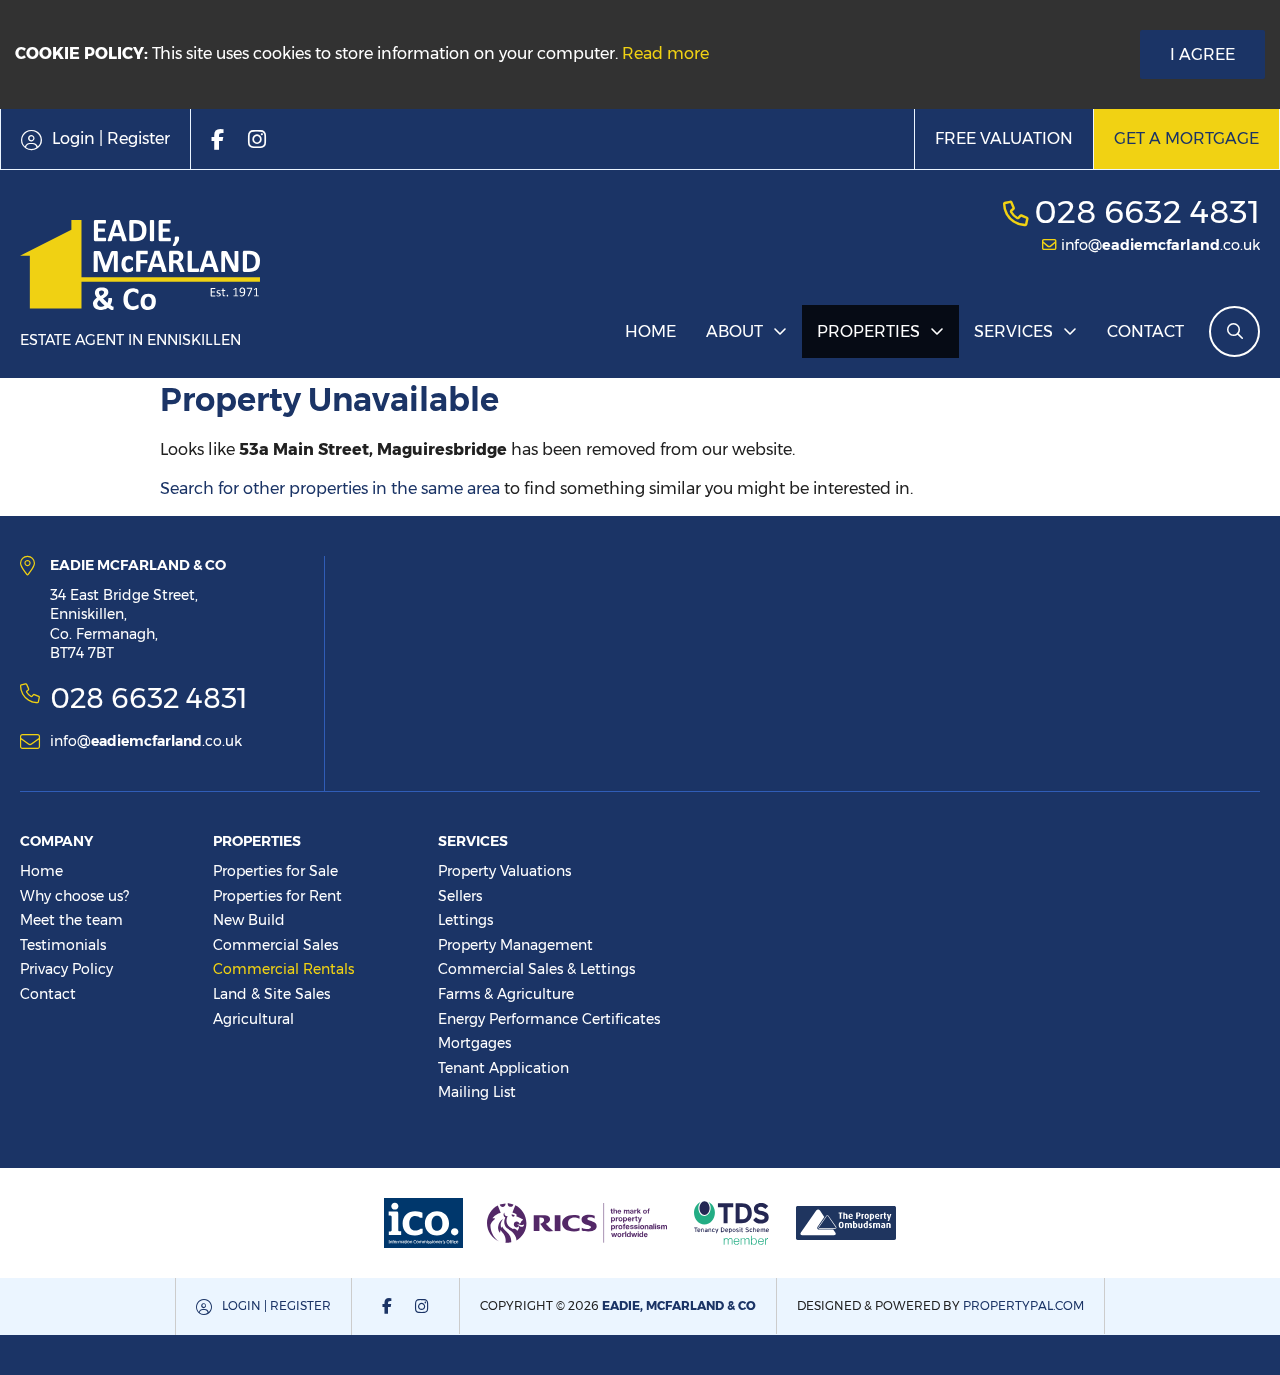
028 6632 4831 (1147, 211)
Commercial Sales (275, 945)
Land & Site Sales (271, 994)
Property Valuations (504, 871)
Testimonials (63, 945)
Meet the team (71, 920)
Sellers (460, 896)
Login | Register (276, 1305)
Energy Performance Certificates (549, 1019)
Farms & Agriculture (506, 994)
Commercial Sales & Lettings (536, 969)
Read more (665, 53)
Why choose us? (74, 896)
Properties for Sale (275, 871)
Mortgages (474, 1043)
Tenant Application (503, 1068)
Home (650, 331)
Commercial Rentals (283, 969)
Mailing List (477, 1092)
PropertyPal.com (1023, 1305)
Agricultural (253, 1019)
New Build (249, 920)
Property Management (515, 945)
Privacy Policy (66, 969)
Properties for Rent (277, 896)
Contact (1145, 331)
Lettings (465, 920)
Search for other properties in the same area (330, 488)
